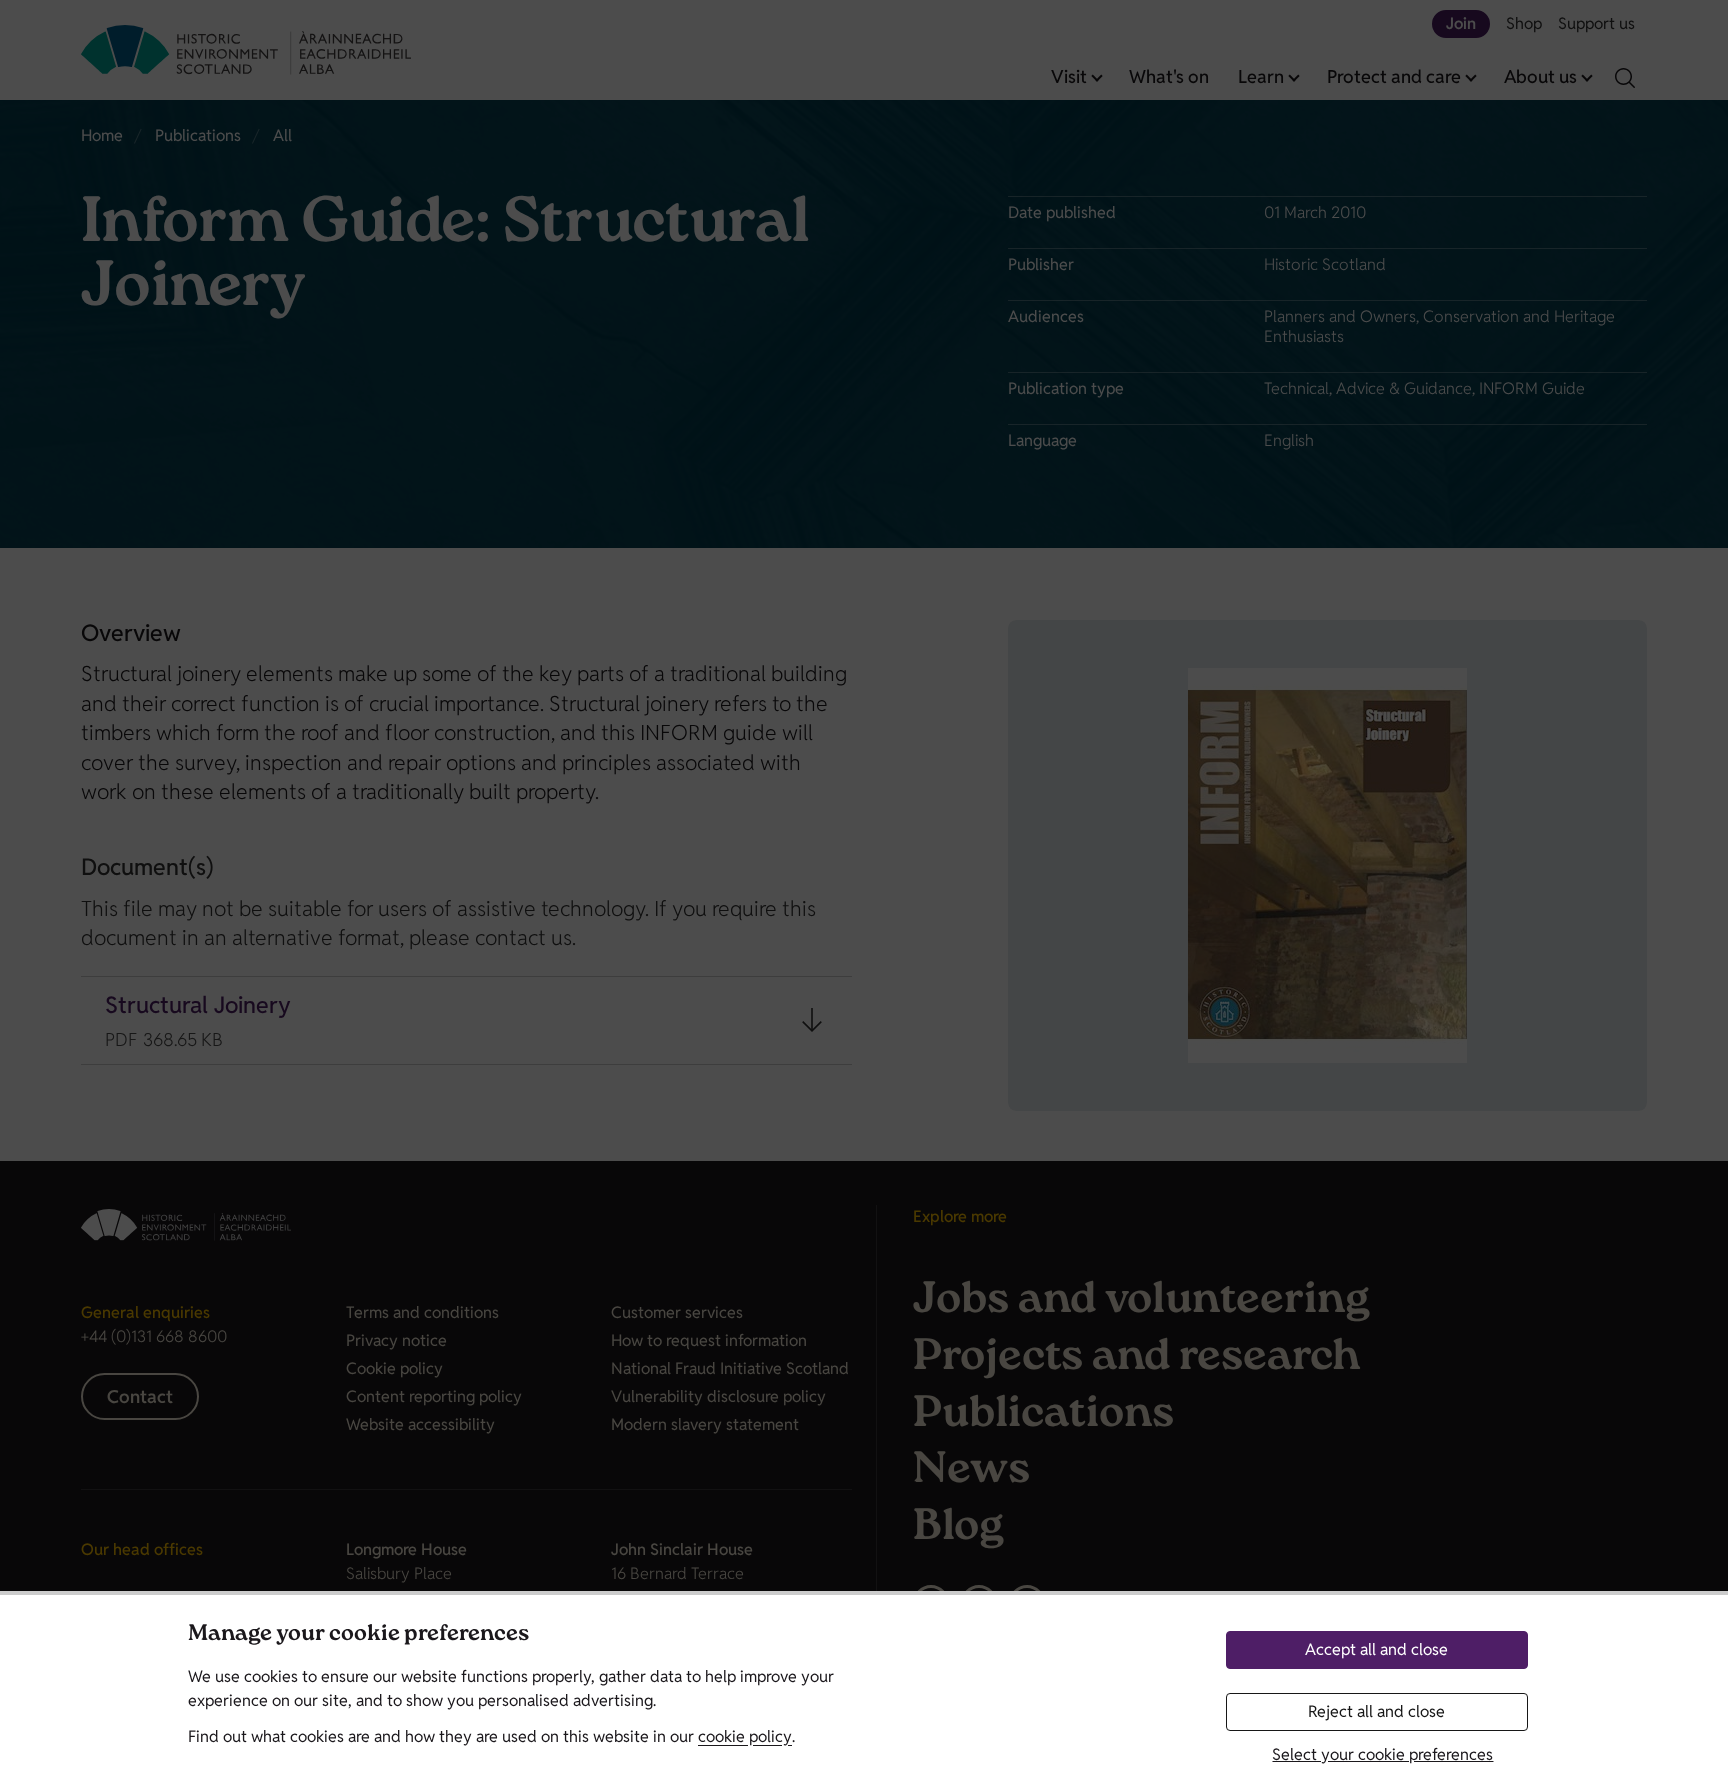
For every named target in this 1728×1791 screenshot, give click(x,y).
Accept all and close (1376, 1649)
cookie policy (745, 1736)
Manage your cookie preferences (358, 1635)
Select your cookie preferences (1382, 1754)
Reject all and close (1376, 1711)
